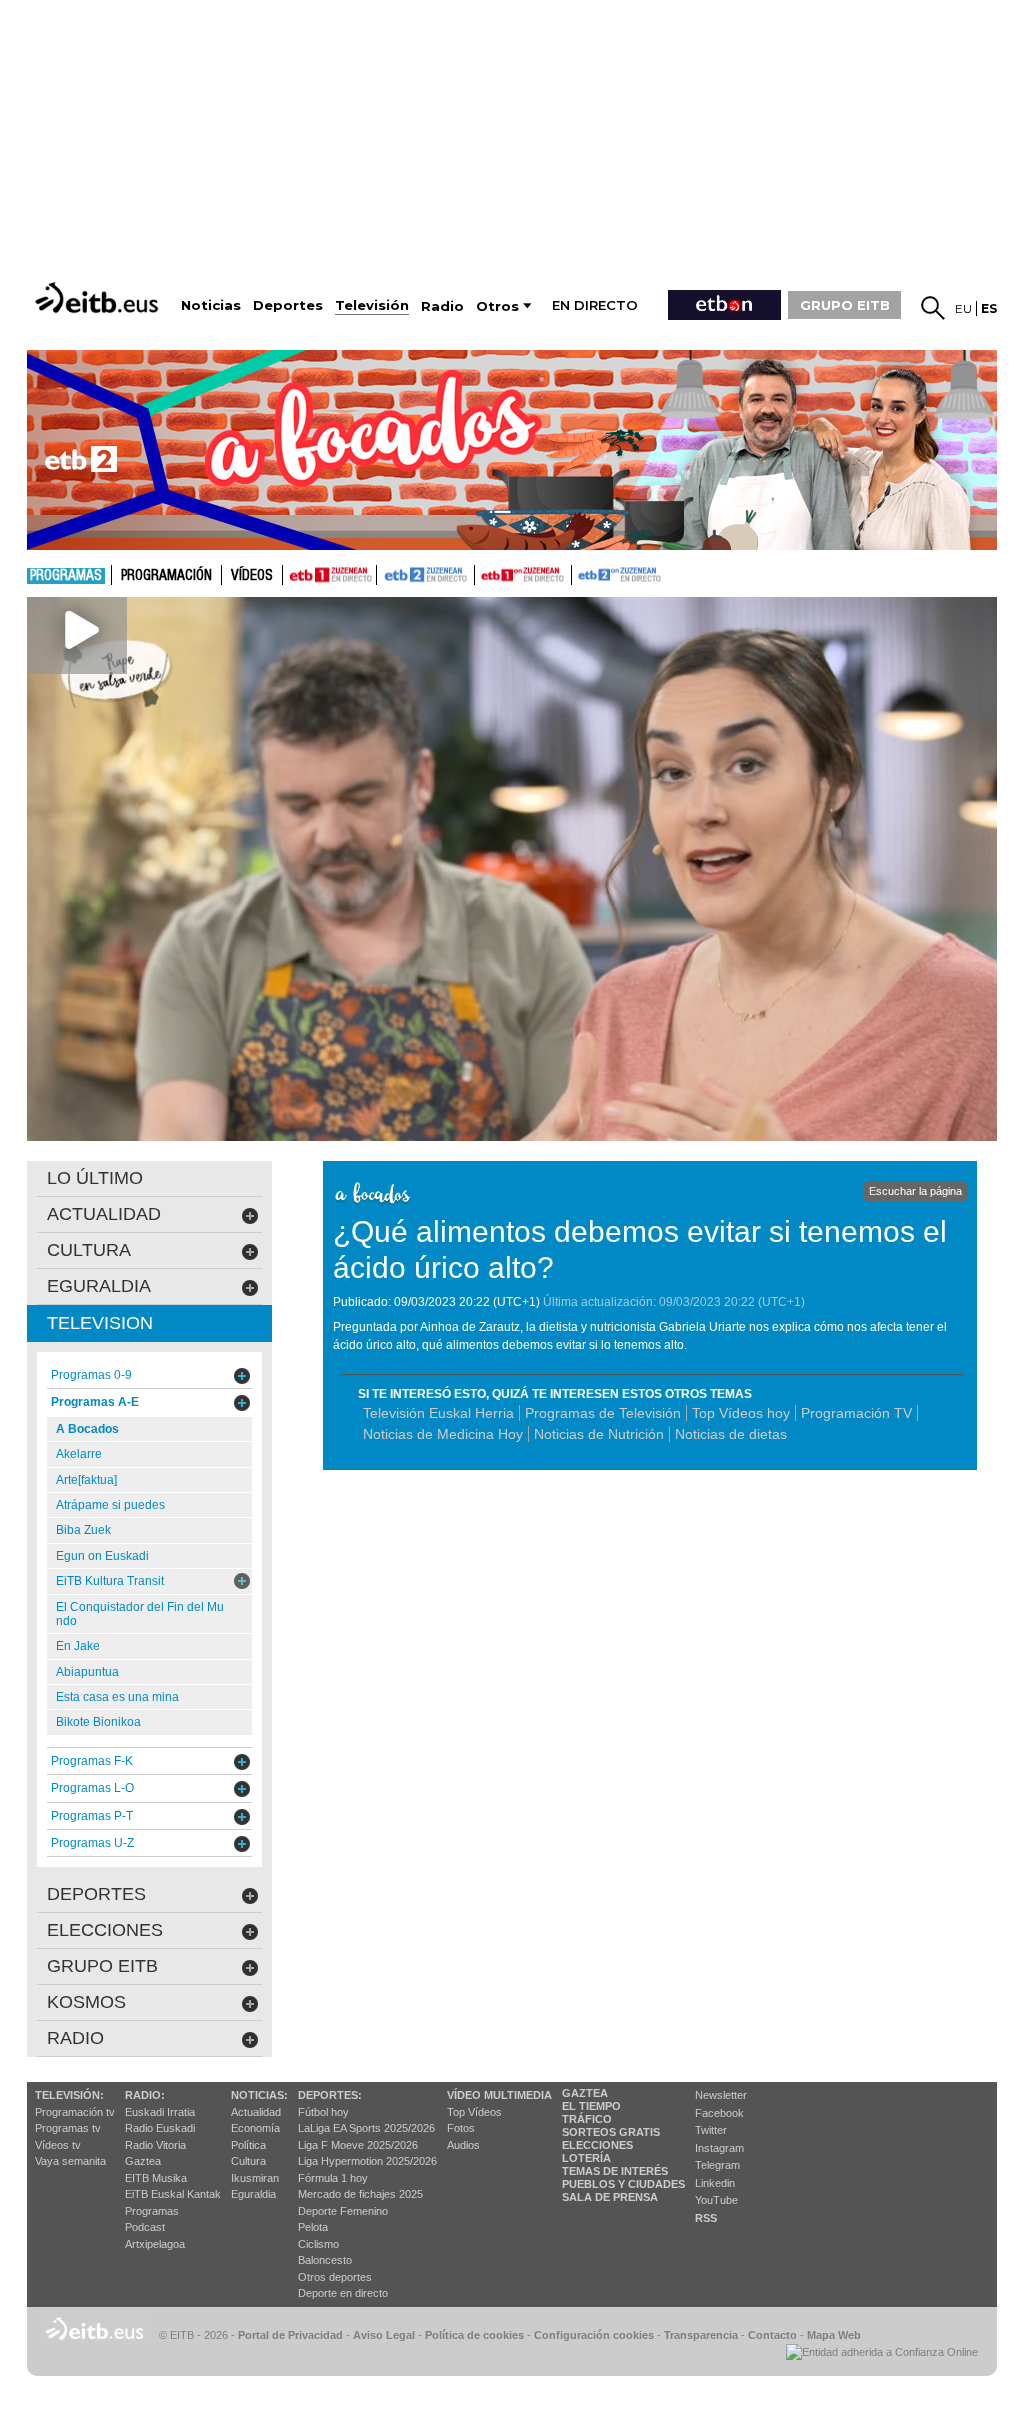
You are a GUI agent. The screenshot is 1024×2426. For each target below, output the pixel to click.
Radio (75, 2038)
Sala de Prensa (610, 2197)
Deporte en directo (343, 2293)
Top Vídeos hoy (741, 1413)
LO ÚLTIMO (95, 1178)
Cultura (248, 2161)
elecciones (105, 1930)
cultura (89, 1250)
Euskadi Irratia (160, 2112)
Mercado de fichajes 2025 (360, 2194)
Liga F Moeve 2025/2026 (358, 2145)
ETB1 (329, 575)
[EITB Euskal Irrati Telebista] (99, 297)
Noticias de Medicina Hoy (443, 1434)
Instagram (719, 2148)
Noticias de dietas (731, 1434)
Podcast (145, 2227)
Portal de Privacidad (290, 2335)
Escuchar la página (915, 1191)
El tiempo (591, 2106)
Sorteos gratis (611, 2132)
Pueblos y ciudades (623, 2184)
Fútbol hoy (323, 2112)
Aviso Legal (384, 2335)
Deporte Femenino (343, 2211)
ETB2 (426, 575)
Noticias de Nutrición (599, 1434)
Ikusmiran (255, 2178)
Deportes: (330, 2095)
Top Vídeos (474, 2112)
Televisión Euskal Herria (438, 1413)
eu (963, 308)
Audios (463, 2145)
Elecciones (597, 2145)
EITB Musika (156, 2178)
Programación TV (856, 1413)
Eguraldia (253, 2194)
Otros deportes (335, 2277)
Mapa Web (834, 2335)
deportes (96, 1894)
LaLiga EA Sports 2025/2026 (366, 2128)
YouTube (716, 2200)
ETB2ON (581, 573)
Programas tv (68, 2128)
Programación (166, 576)
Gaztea (143, 2161)
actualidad (104, 1214)
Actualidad (256, 2112)
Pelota (313, 2227)
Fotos (461, 2128)
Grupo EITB (102, 1966)
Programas (66, 576)
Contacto (772, 2335)
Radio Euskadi (160, 2128)
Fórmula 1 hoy (333, 2178)
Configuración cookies (594, 2335)
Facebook (719, 2113)
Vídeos (252, 576)
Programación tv (75, 2112)
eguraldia (99, 1286)
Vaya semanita (70, 2161)
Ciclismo (318, 2244)
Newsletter (721, 2095)
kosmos (86, 2002)
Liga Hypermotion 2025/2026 (367, 2161)
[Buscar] (933, 308)
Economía (255, 2128)
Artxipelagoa (155, 2244)
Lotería (586, 2158)
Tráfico (587, 2119)
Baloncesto (325, 2260)
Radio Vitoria (155, 2145)
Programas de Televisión (603, 1413)
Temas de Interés (615, 2171)
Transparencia (701, 2335)
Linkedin (715, 2183)
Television (100, 1323)
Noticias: (259, 2095)
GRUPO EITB (845, 305)
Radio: (145, 2095)
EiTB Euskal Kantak (173, 2194)
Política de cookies (474, 2335)
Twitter (711, 2130)
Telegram (717, 2165)
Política (248, 2145)
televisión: (69, 2095)
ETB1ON (484, 573)
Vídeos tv (58, 2145)
